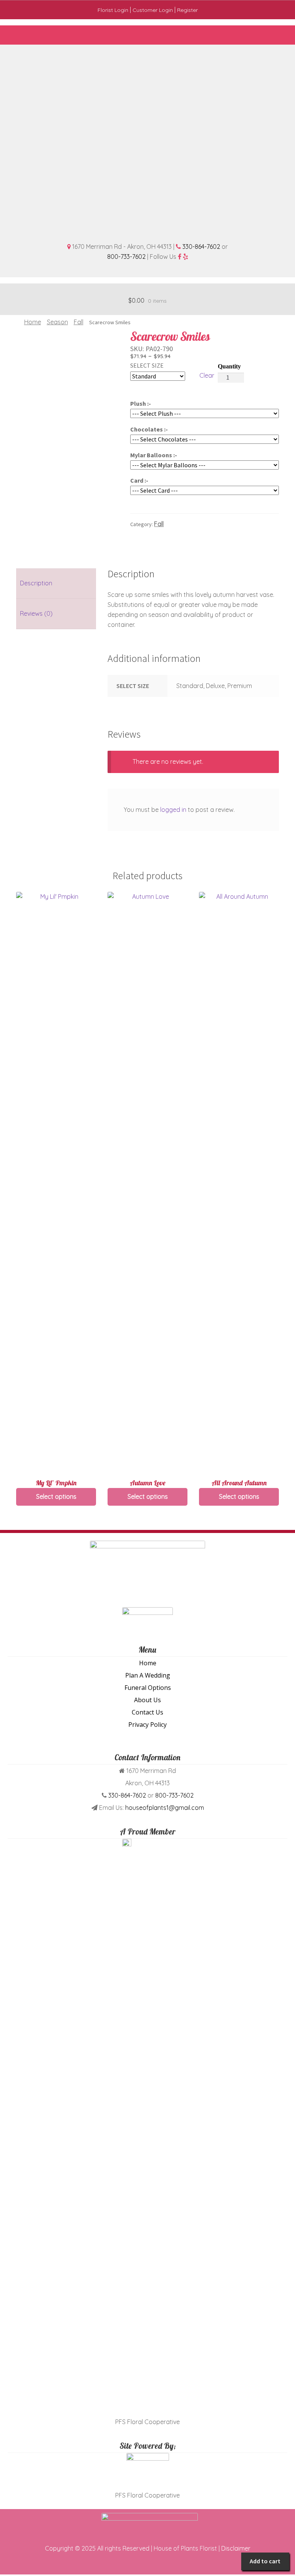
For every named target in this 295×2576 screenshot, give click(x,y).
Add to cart (265, 2561)
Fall (79, 322)
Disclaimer (236, 2548)
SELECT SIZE (147, 365)
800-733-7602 (126, 257)
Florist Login (113, 10)
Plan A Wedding (148, 1675)
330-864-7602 (201, 247)
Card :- (139, 480)
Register (187, 10)
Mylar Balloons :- (154, 455)
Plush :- (141, 403)
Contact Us (147, 1712)
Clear (207, 375)
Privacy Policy (147, 1725)
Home (33, 322)
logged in (173, 810)
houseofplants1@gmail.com (165, 1808)
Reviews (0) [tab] (36, 613)
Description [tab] (36, 583)
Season (57, 322)
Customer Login (153, 10)
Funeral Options (148, 1688)
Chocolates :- (149, 429)
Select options (56, 1496)
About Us (147, 1700)
